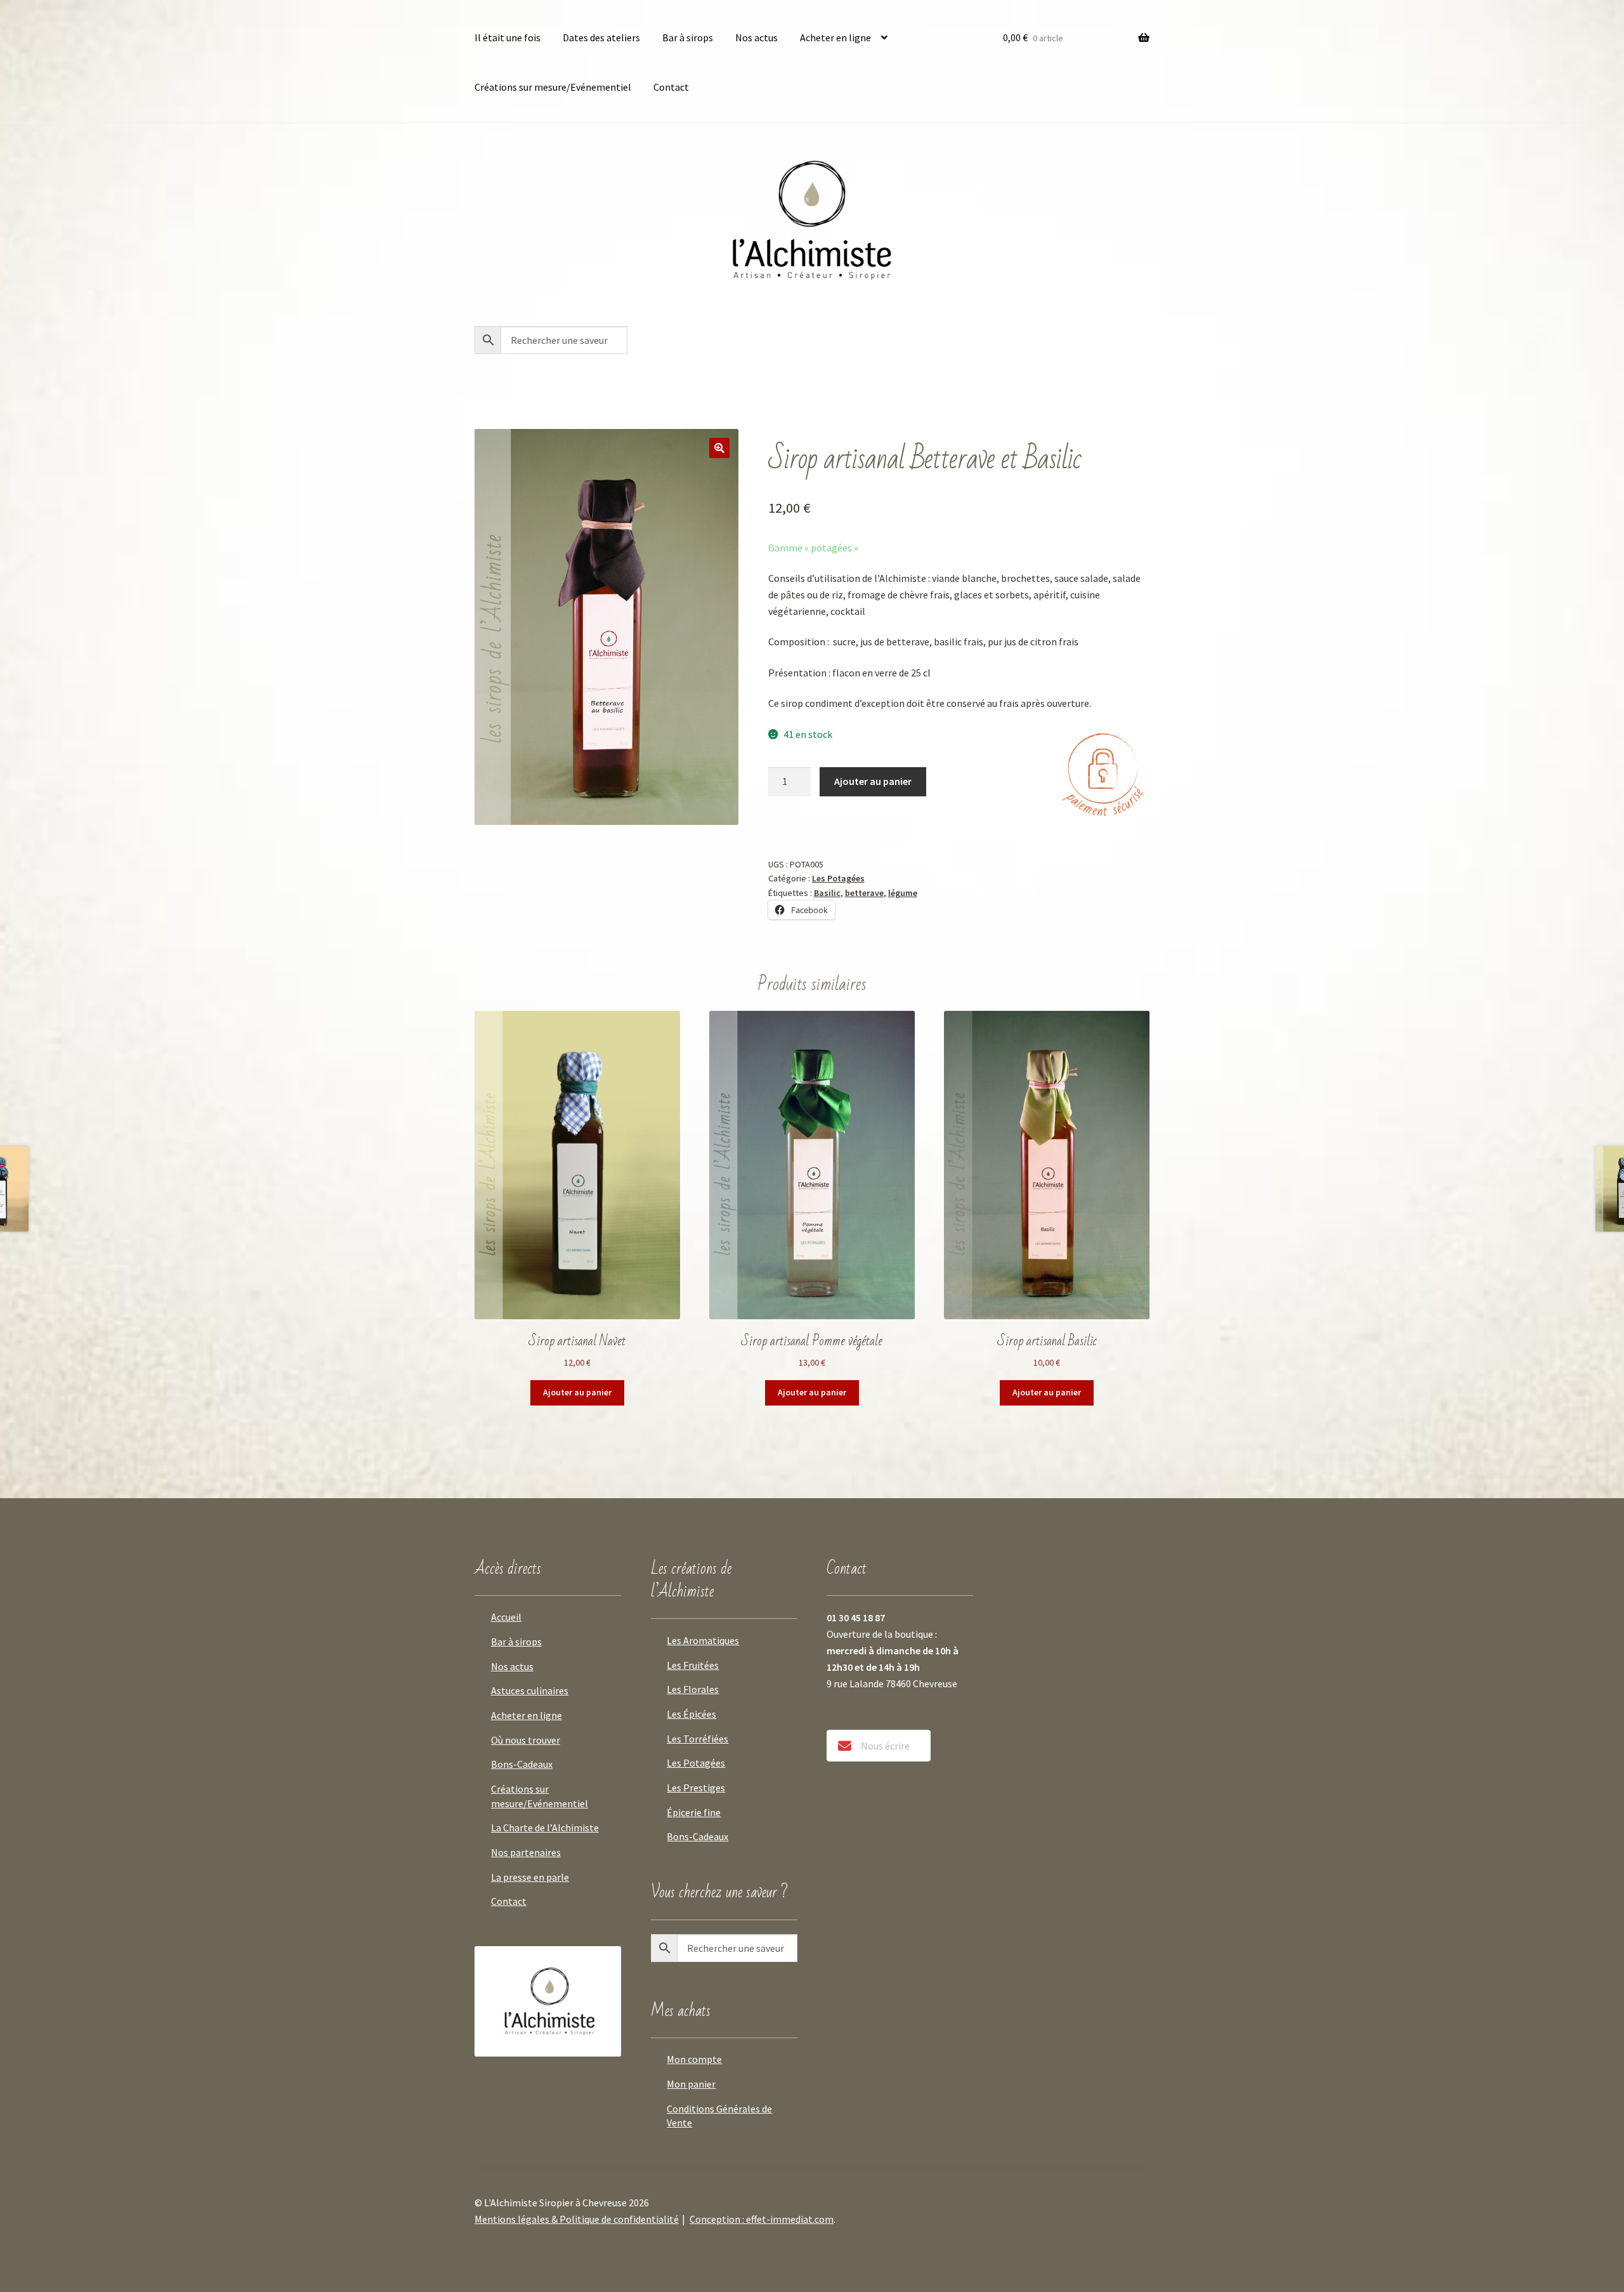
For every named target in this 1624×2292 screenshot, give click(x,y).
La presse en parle (530, 1877)
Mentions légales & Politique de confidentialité (577, 2219)
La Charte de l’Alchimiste (545, 1828)
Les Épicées (691, 1714)
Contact (671, 87)
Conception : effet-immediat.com (762, 2219)
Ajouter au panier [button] (577, 1392)
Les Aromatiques (703, 1640)
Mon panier (691, 2084)
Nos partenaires (526, 1852)
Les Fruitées (693, 1665)
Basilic (827, 893)
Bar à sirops (688, 37)
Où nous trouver (526, 1740)
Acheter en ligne (835, 37)
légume (903, 893)
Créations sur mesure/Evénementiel (553, 87)
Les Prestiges (696, 1788)
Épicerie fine (694, 1812)
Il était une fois (507, 37)
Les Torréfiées (697, 1739)
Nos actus (756, 37)
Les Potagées (838, 878)
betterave (864, 893)
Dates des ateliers (601, 37)
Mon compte (694, 2059)
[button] (719, 448)
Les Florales (693, 1689)
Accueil (506, 1617)
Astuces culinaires (530, 1690)
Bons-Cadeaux (522, 1764)
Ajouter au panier (873, 781)
